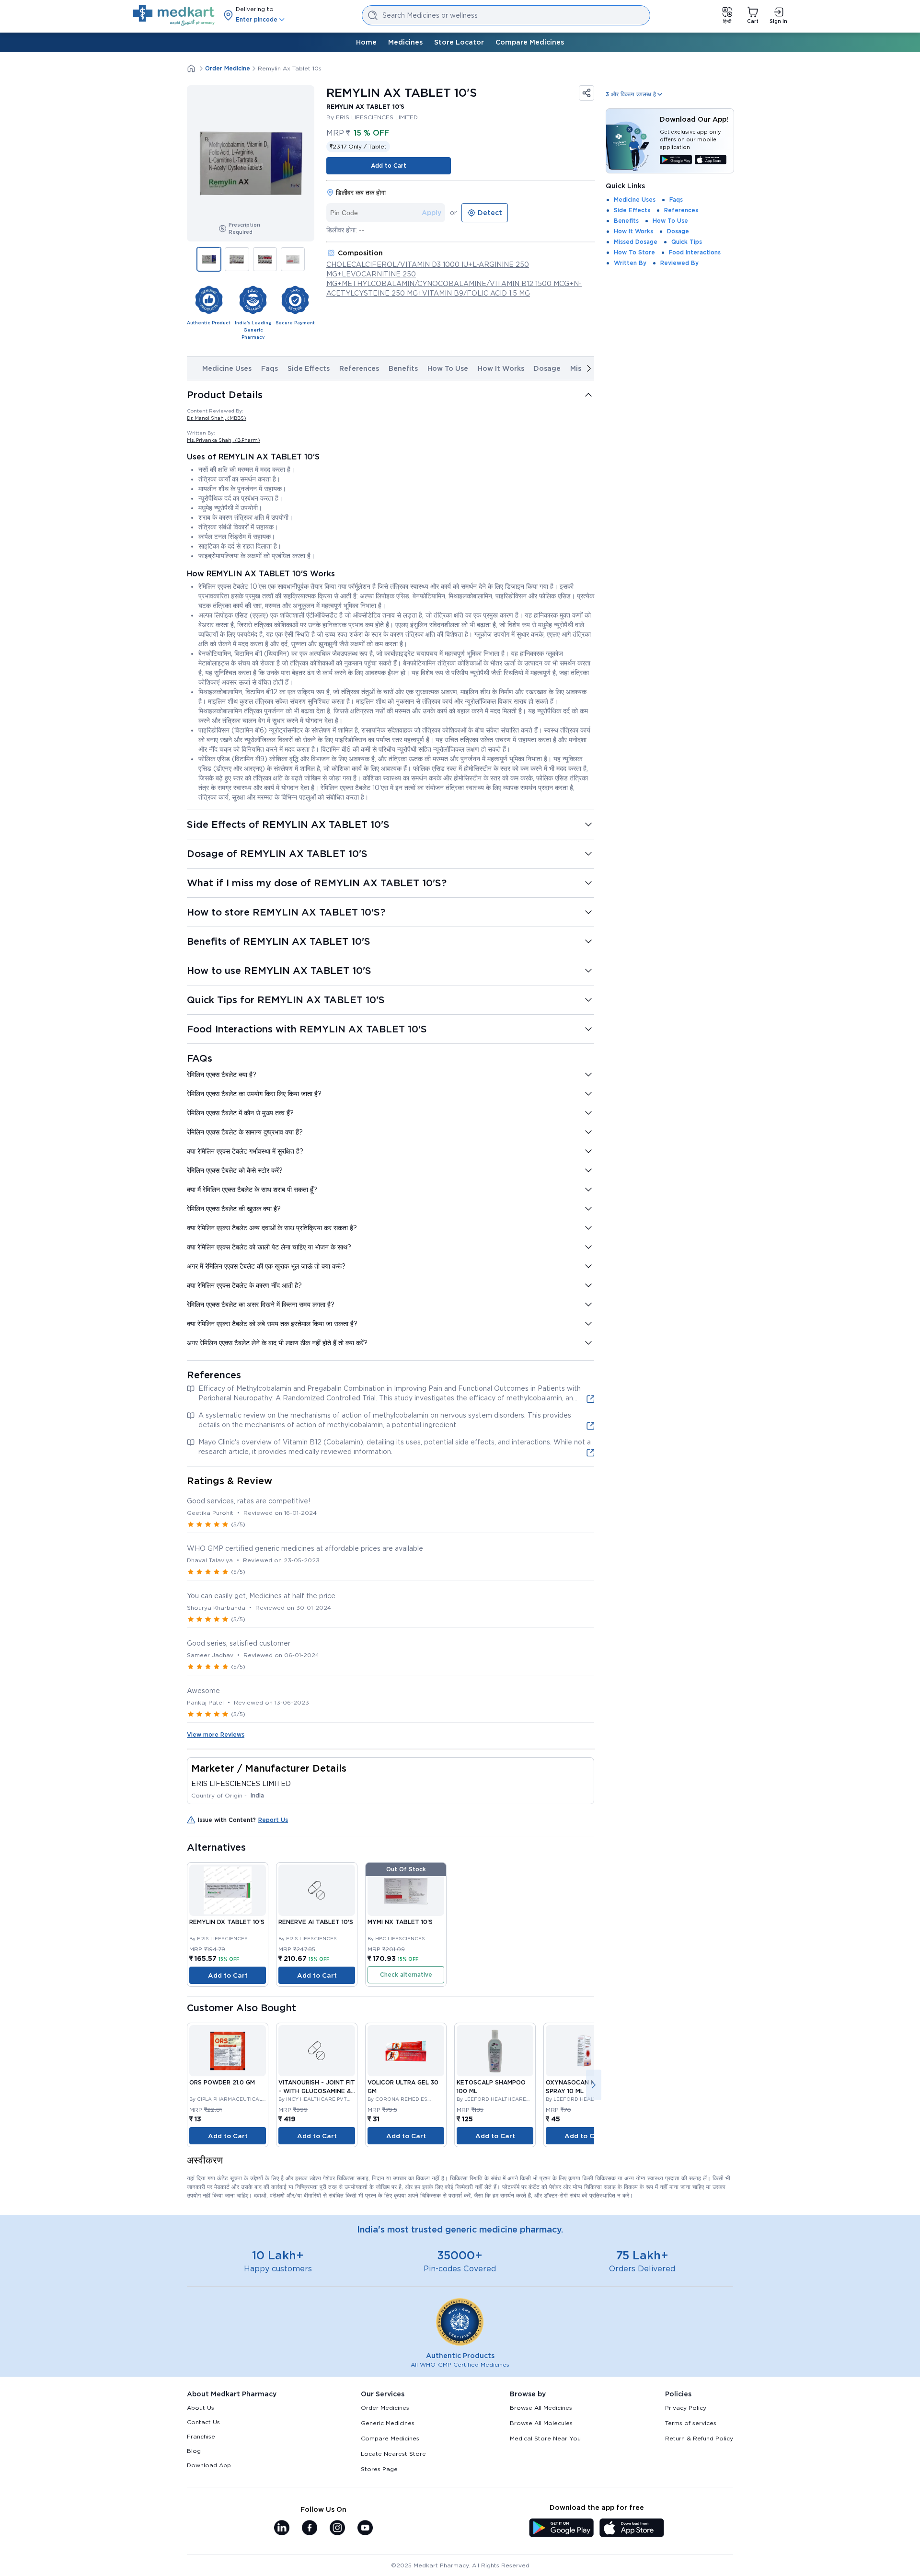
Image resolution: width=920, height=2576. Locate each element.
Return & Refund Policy (699, 2438)
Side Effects (309, 368)
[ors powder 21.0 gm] (228, 2051)
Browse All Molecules (541, 2423)
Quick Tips (687, 242)
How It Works (501, 368)
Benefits (403, 368)
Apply (431, 213)
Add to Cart (389, 166)
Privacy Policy (686, 2408)
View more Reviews (216, 1735)
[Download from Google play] (676, 160)
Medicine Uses (227, 368)
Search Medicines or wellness (430, 15)
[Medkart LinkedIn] (282, 2529)
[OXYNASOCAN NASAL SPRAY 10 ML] (584, 2051)
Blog (194, 2451)
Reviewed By (679, 263)
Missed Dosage (636, 242)
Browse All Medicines (541, 2408)
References (359, 368)
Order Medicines (385, 2408)
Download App (209, 2465)
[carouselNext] (589, 368)
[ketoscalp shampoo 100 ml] (495, 2051)
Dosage (547, 368)
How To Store (634, 252)
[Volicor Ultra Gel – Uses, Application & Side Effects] (406, 2051)
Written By (630, 263)
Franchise (201, 2436)
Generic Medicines (388, 2423)
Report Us (273, 1820)
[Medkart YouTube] (365, 2529)
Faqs (270, 368)
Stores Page (379, 2469)
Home (366, 42)
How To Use (448, 368)
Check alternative (406, 1975)
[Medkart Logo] (174, 15)
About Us (201, 2408)
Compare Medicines (530, 42)
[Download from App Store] (711, 160)
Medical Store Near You (545, 2438)
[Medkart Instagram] (337, 2529)
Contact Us (203, 2422)
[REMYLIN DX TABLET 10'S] (228, 1890)
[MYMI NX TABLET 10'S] (406, 1890)
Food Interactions (695, 252)
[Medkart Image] (317, 1890)
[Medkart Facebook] (310, 2529)
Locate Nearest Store (393, 2454)
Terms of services (691, 2423)
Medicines (405, 42)
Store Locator (459, 42)
